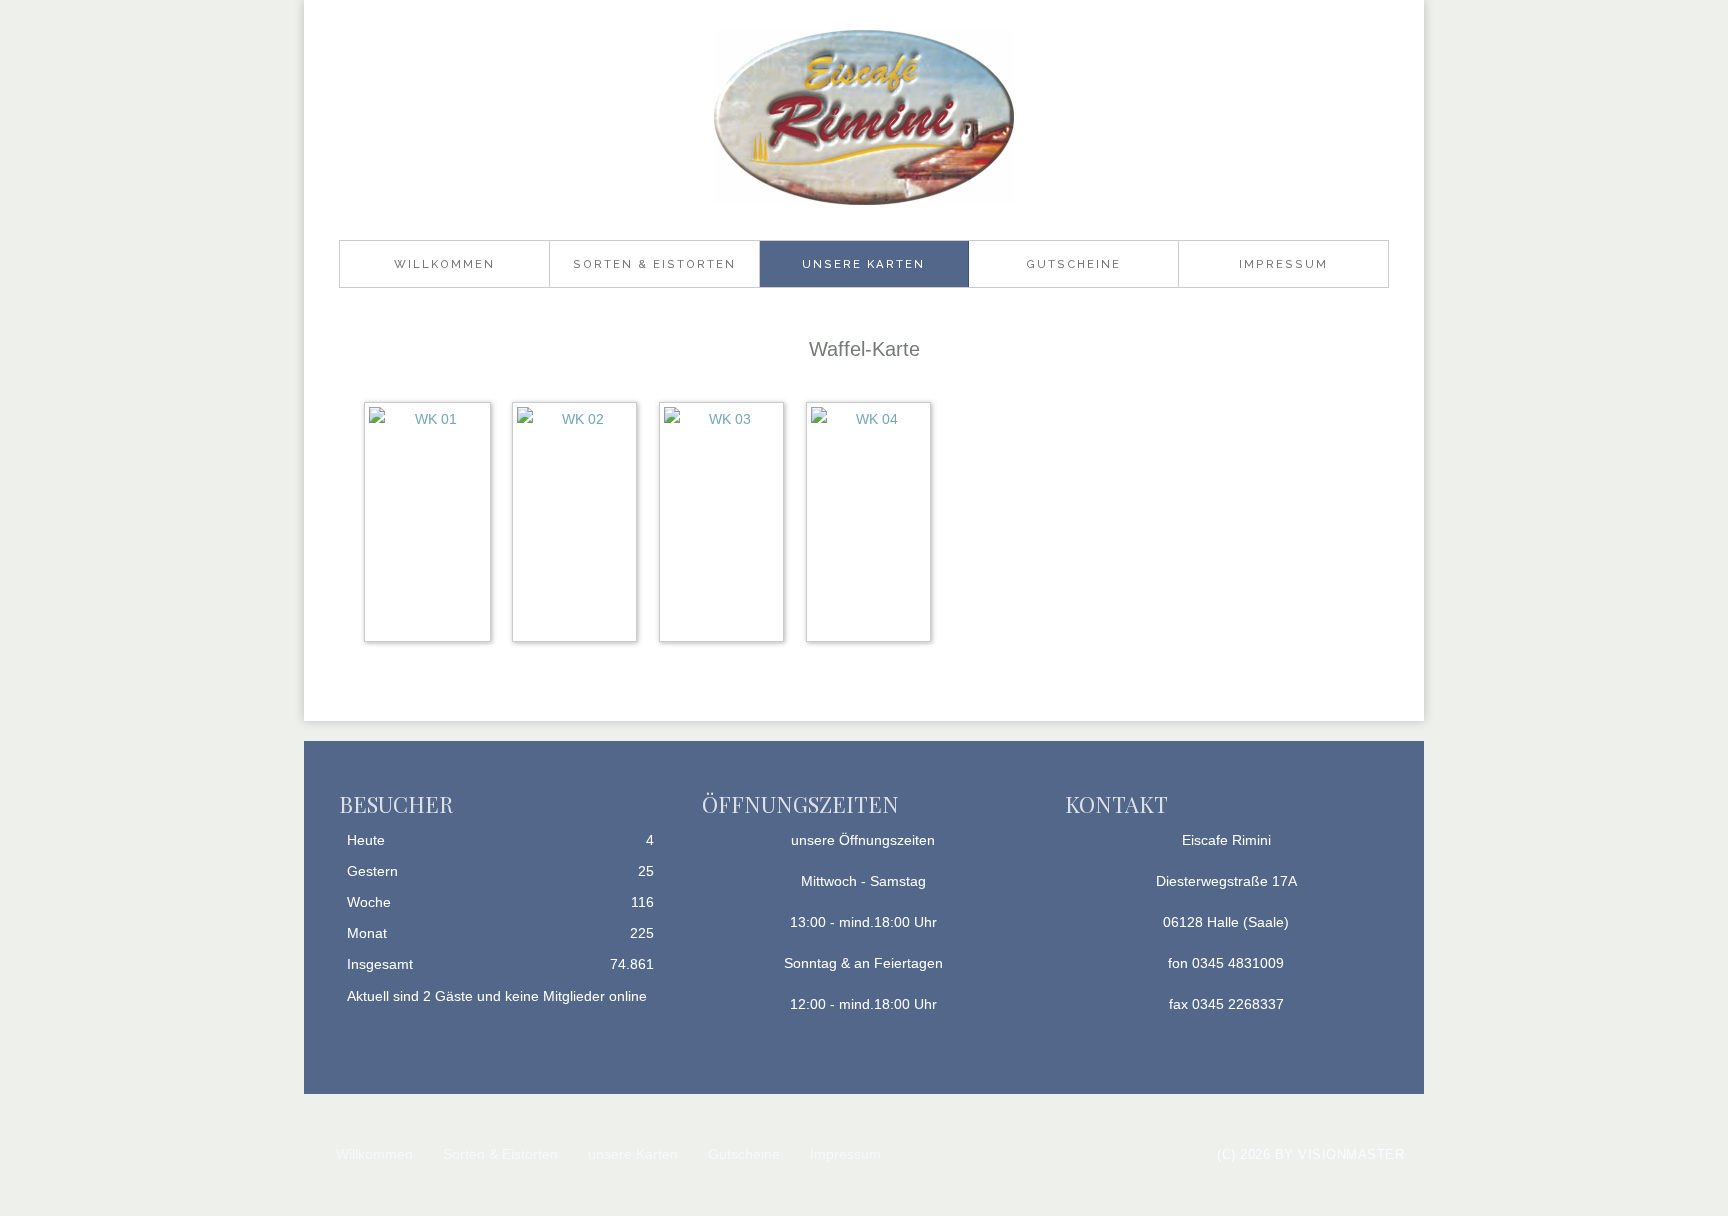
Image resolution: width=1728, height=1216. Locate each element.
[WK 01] (432, 526)
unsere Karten (863, 264)
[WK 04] (873, 526)
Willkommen (444, 264)
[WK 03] (726, 526)
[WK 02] (579, 526)
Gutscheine (1073, 264)
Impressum (1283, 264)
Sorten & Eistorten (654, 264)
